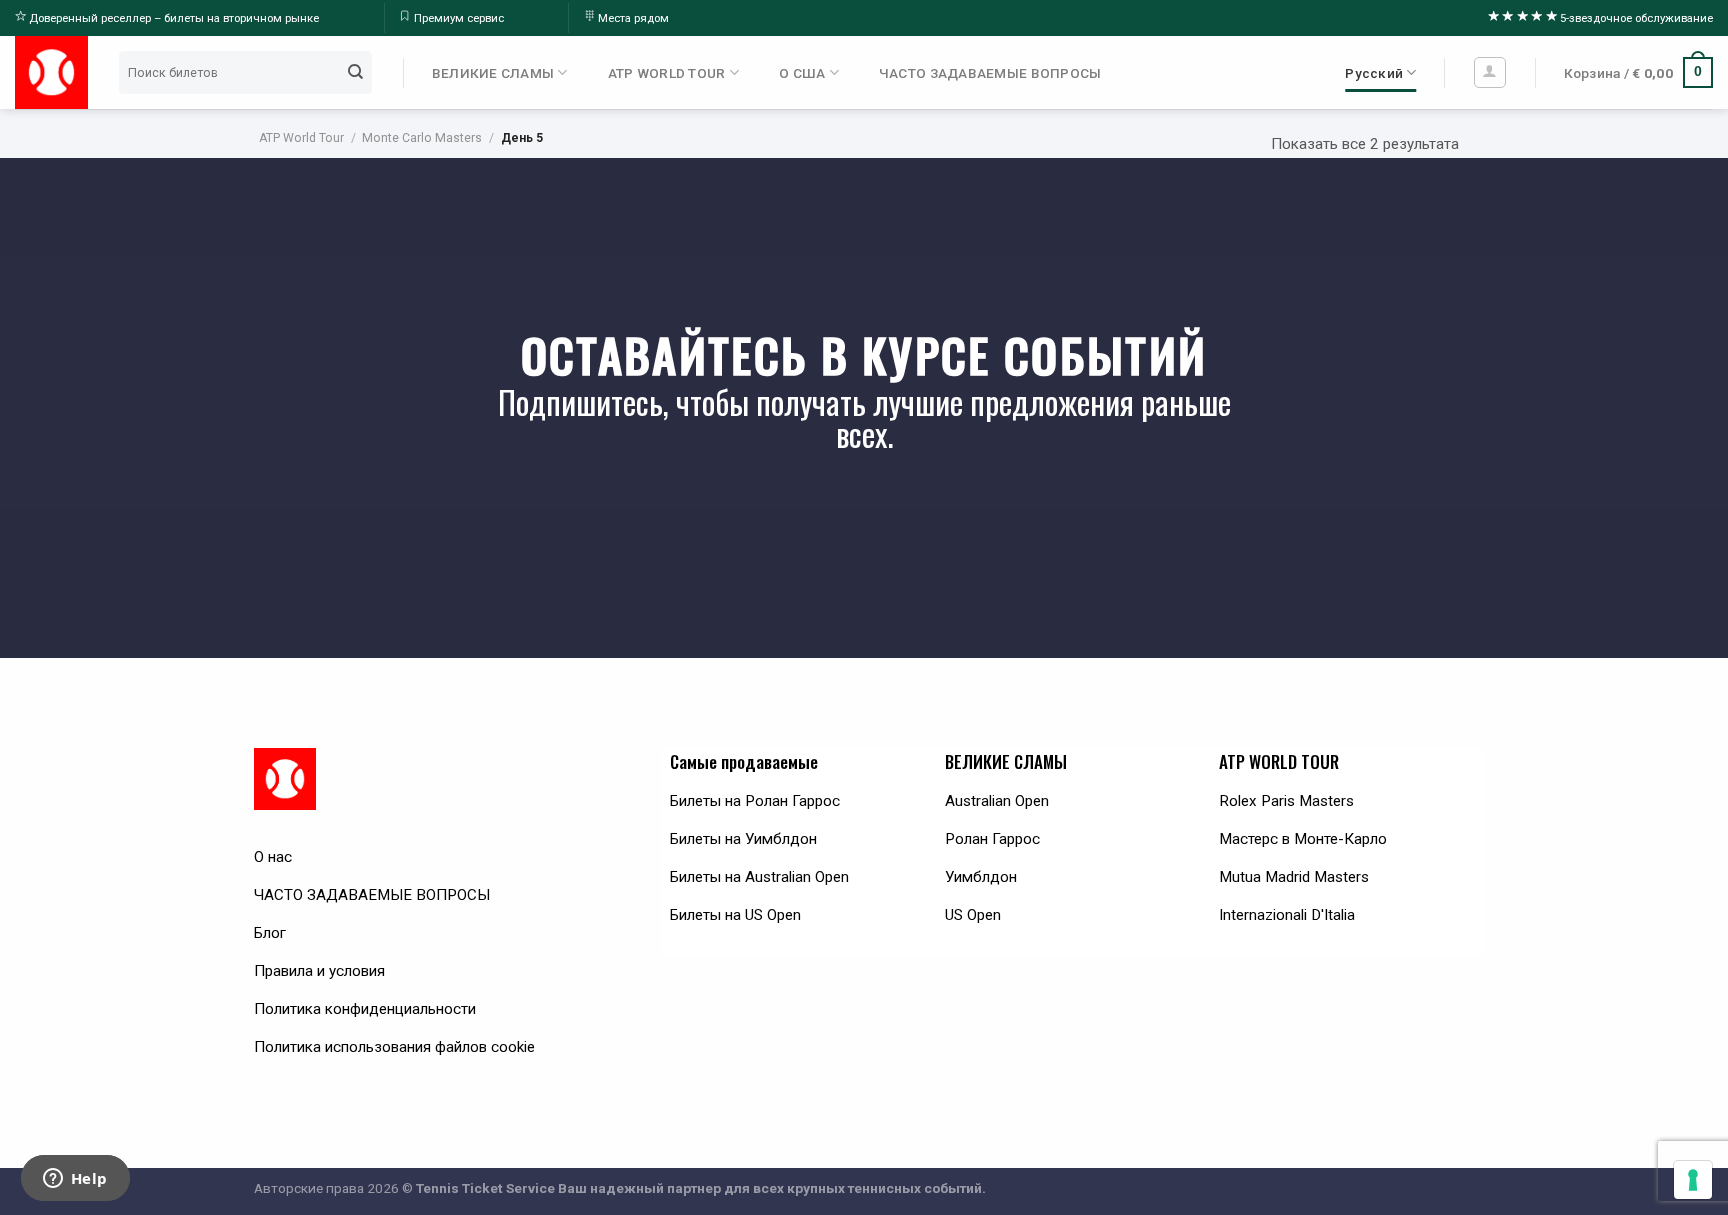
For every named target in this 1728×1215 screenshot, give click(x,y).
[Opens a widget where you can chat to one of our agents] (75, 1180)
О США (802, 73)
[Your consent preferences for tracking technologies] (1693, 1180)
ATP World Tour (301, 138)
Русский (1374, 73)
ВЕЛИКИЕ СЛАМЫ (493, 73)
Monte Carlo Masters (422, 138)
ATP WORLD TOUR (667, 73)
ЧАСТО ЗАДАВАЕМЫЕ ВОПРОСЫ (990, 73)
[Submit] (355, 72)
